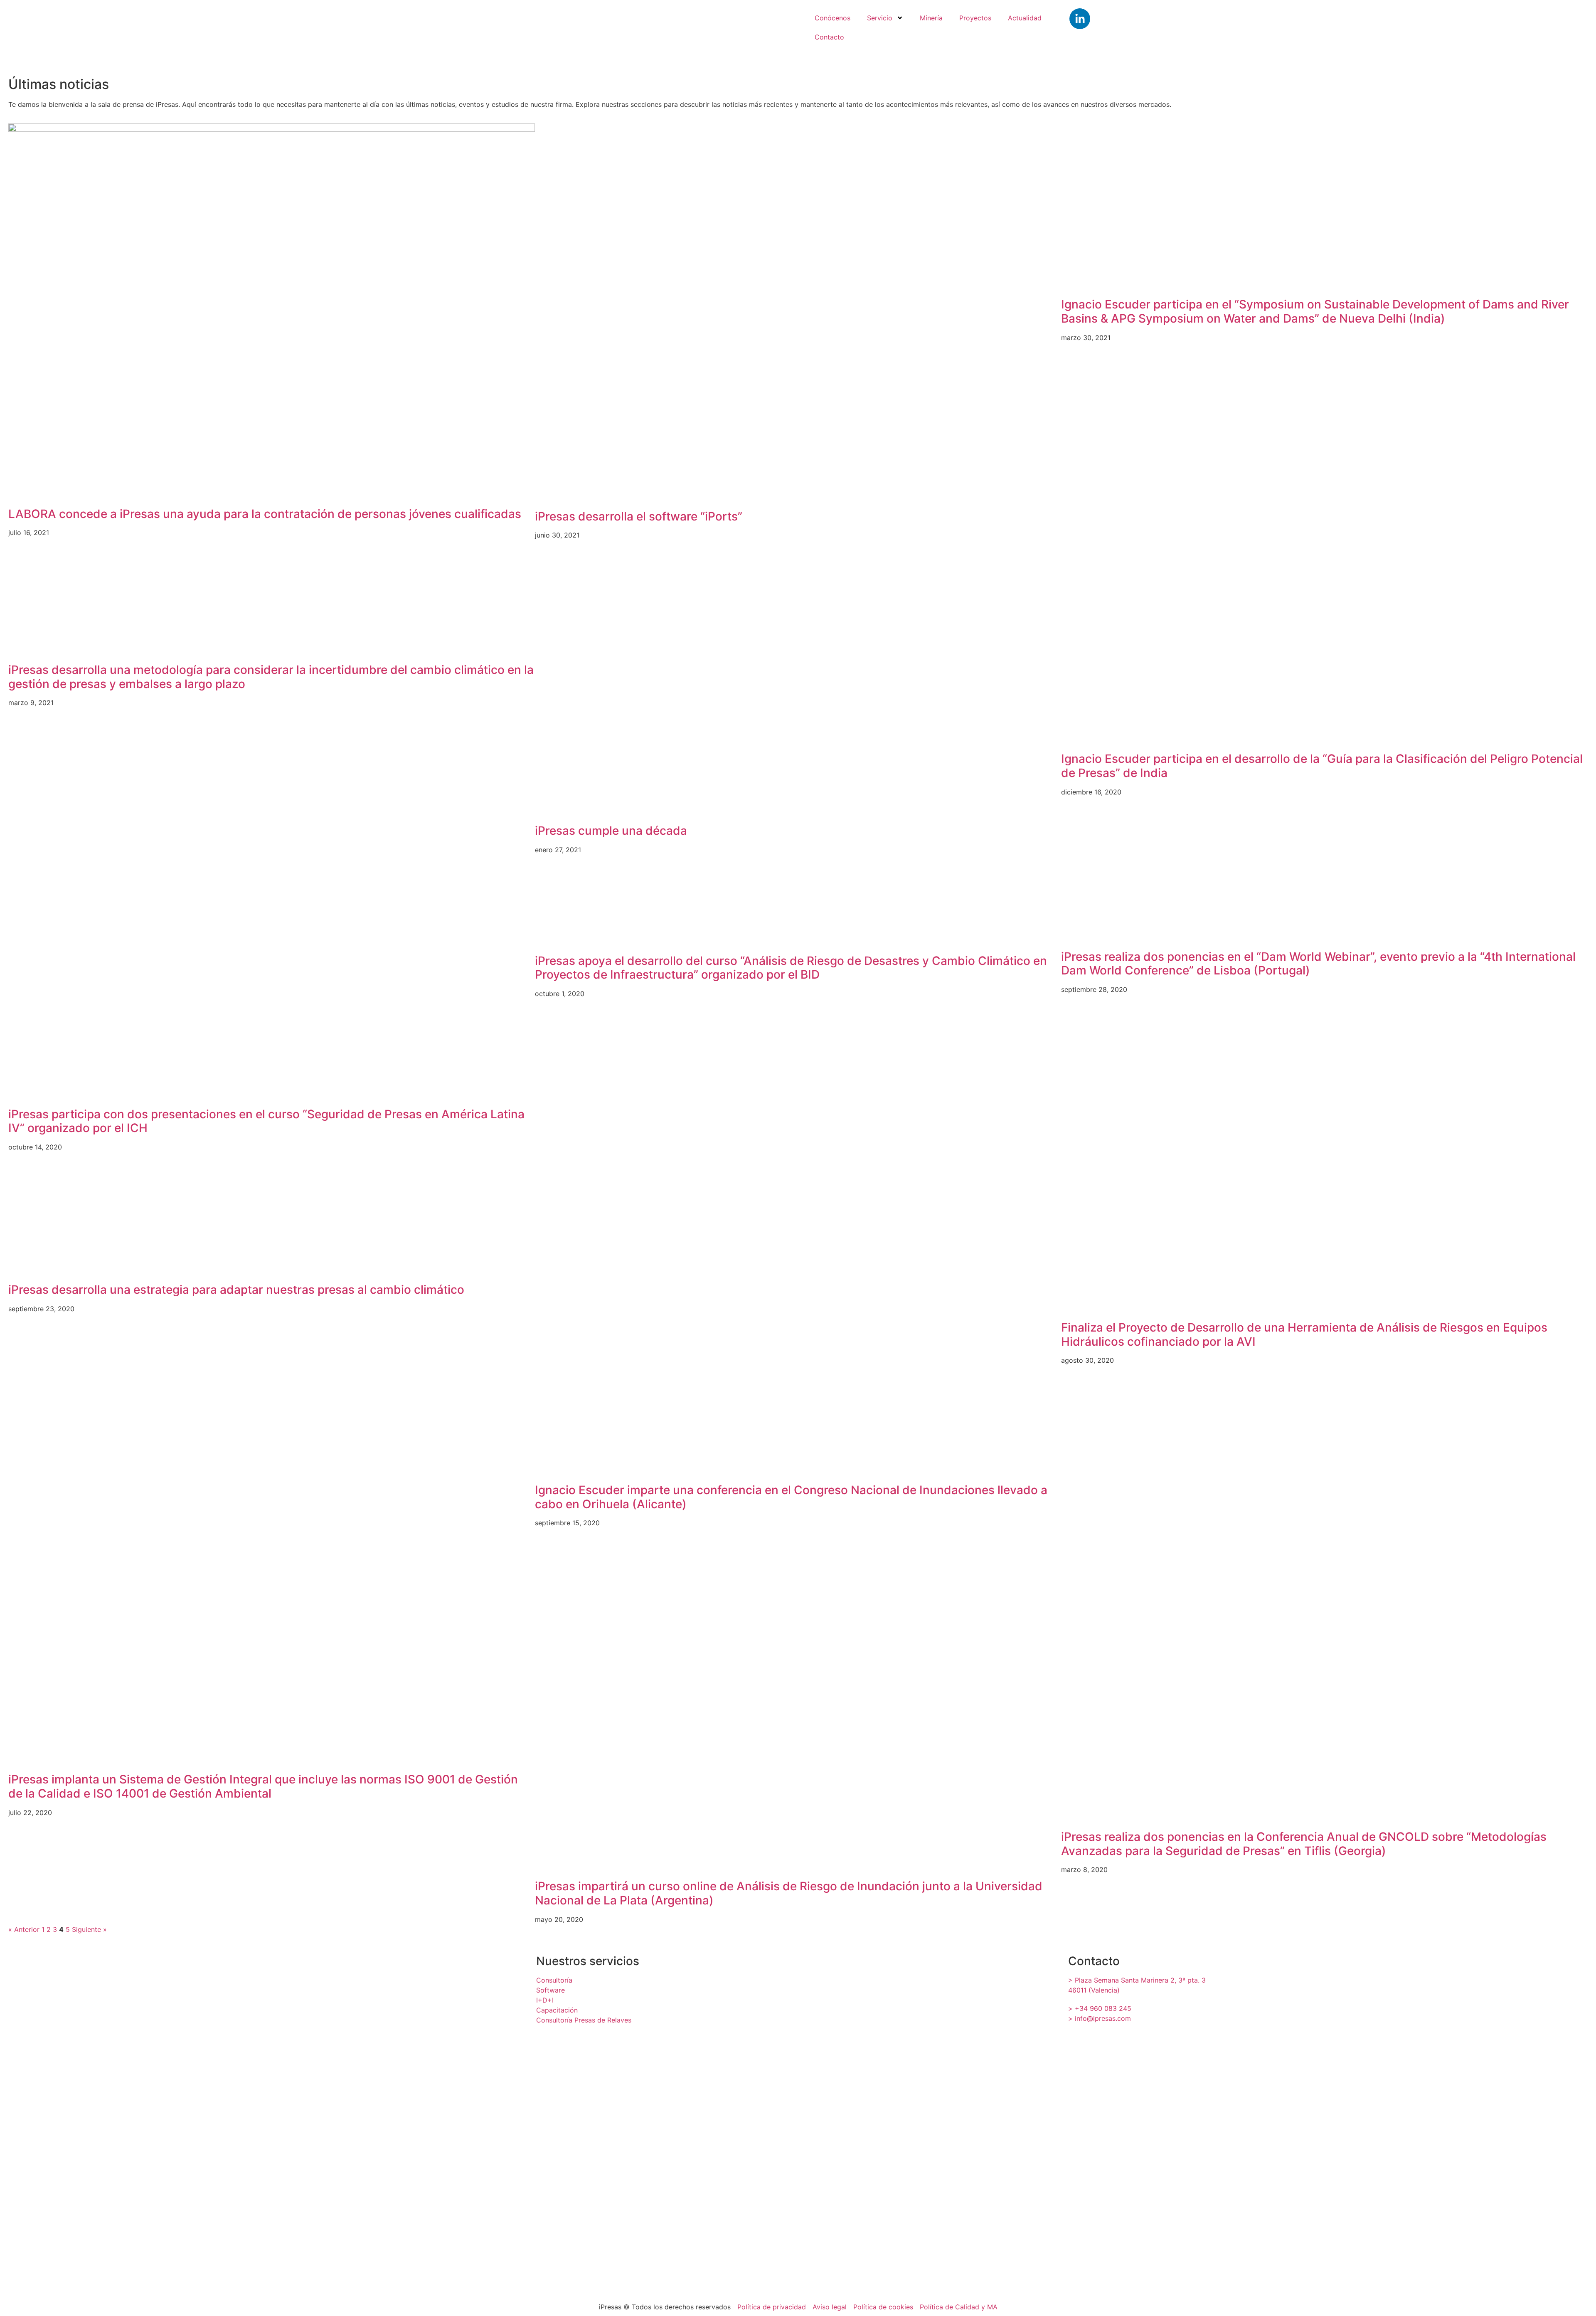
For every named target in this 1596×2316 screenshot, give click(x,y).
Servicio (880, 18)
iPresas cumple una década (611, 831)
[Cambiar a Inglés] (1361, 35)
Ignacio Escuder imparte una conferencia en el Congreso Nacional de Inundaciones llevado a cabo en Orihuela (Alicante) (791, 1497)
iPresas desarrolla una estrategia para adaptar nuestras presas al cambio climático (236, 1290)
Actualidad (1025, 18)
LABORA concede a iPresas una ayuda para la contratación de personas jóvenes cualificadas (265, 514)
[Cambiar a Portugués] (1461, 35)
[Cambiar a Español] (1411, 35)
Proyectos (975, 18)
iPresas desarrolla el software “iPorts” (639, 516)
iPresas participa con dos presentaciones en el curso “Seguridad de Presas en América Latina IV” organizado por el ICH (266, 1121)
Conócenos (832, 18)
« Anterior (24, 1929)
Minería (931, 18)
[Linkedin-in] (1080, 19)
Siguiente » (89, 1929)
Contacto (829, 37)
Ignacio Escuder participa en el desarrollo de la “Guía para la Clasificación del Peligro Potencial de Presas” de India (1322, 766)
